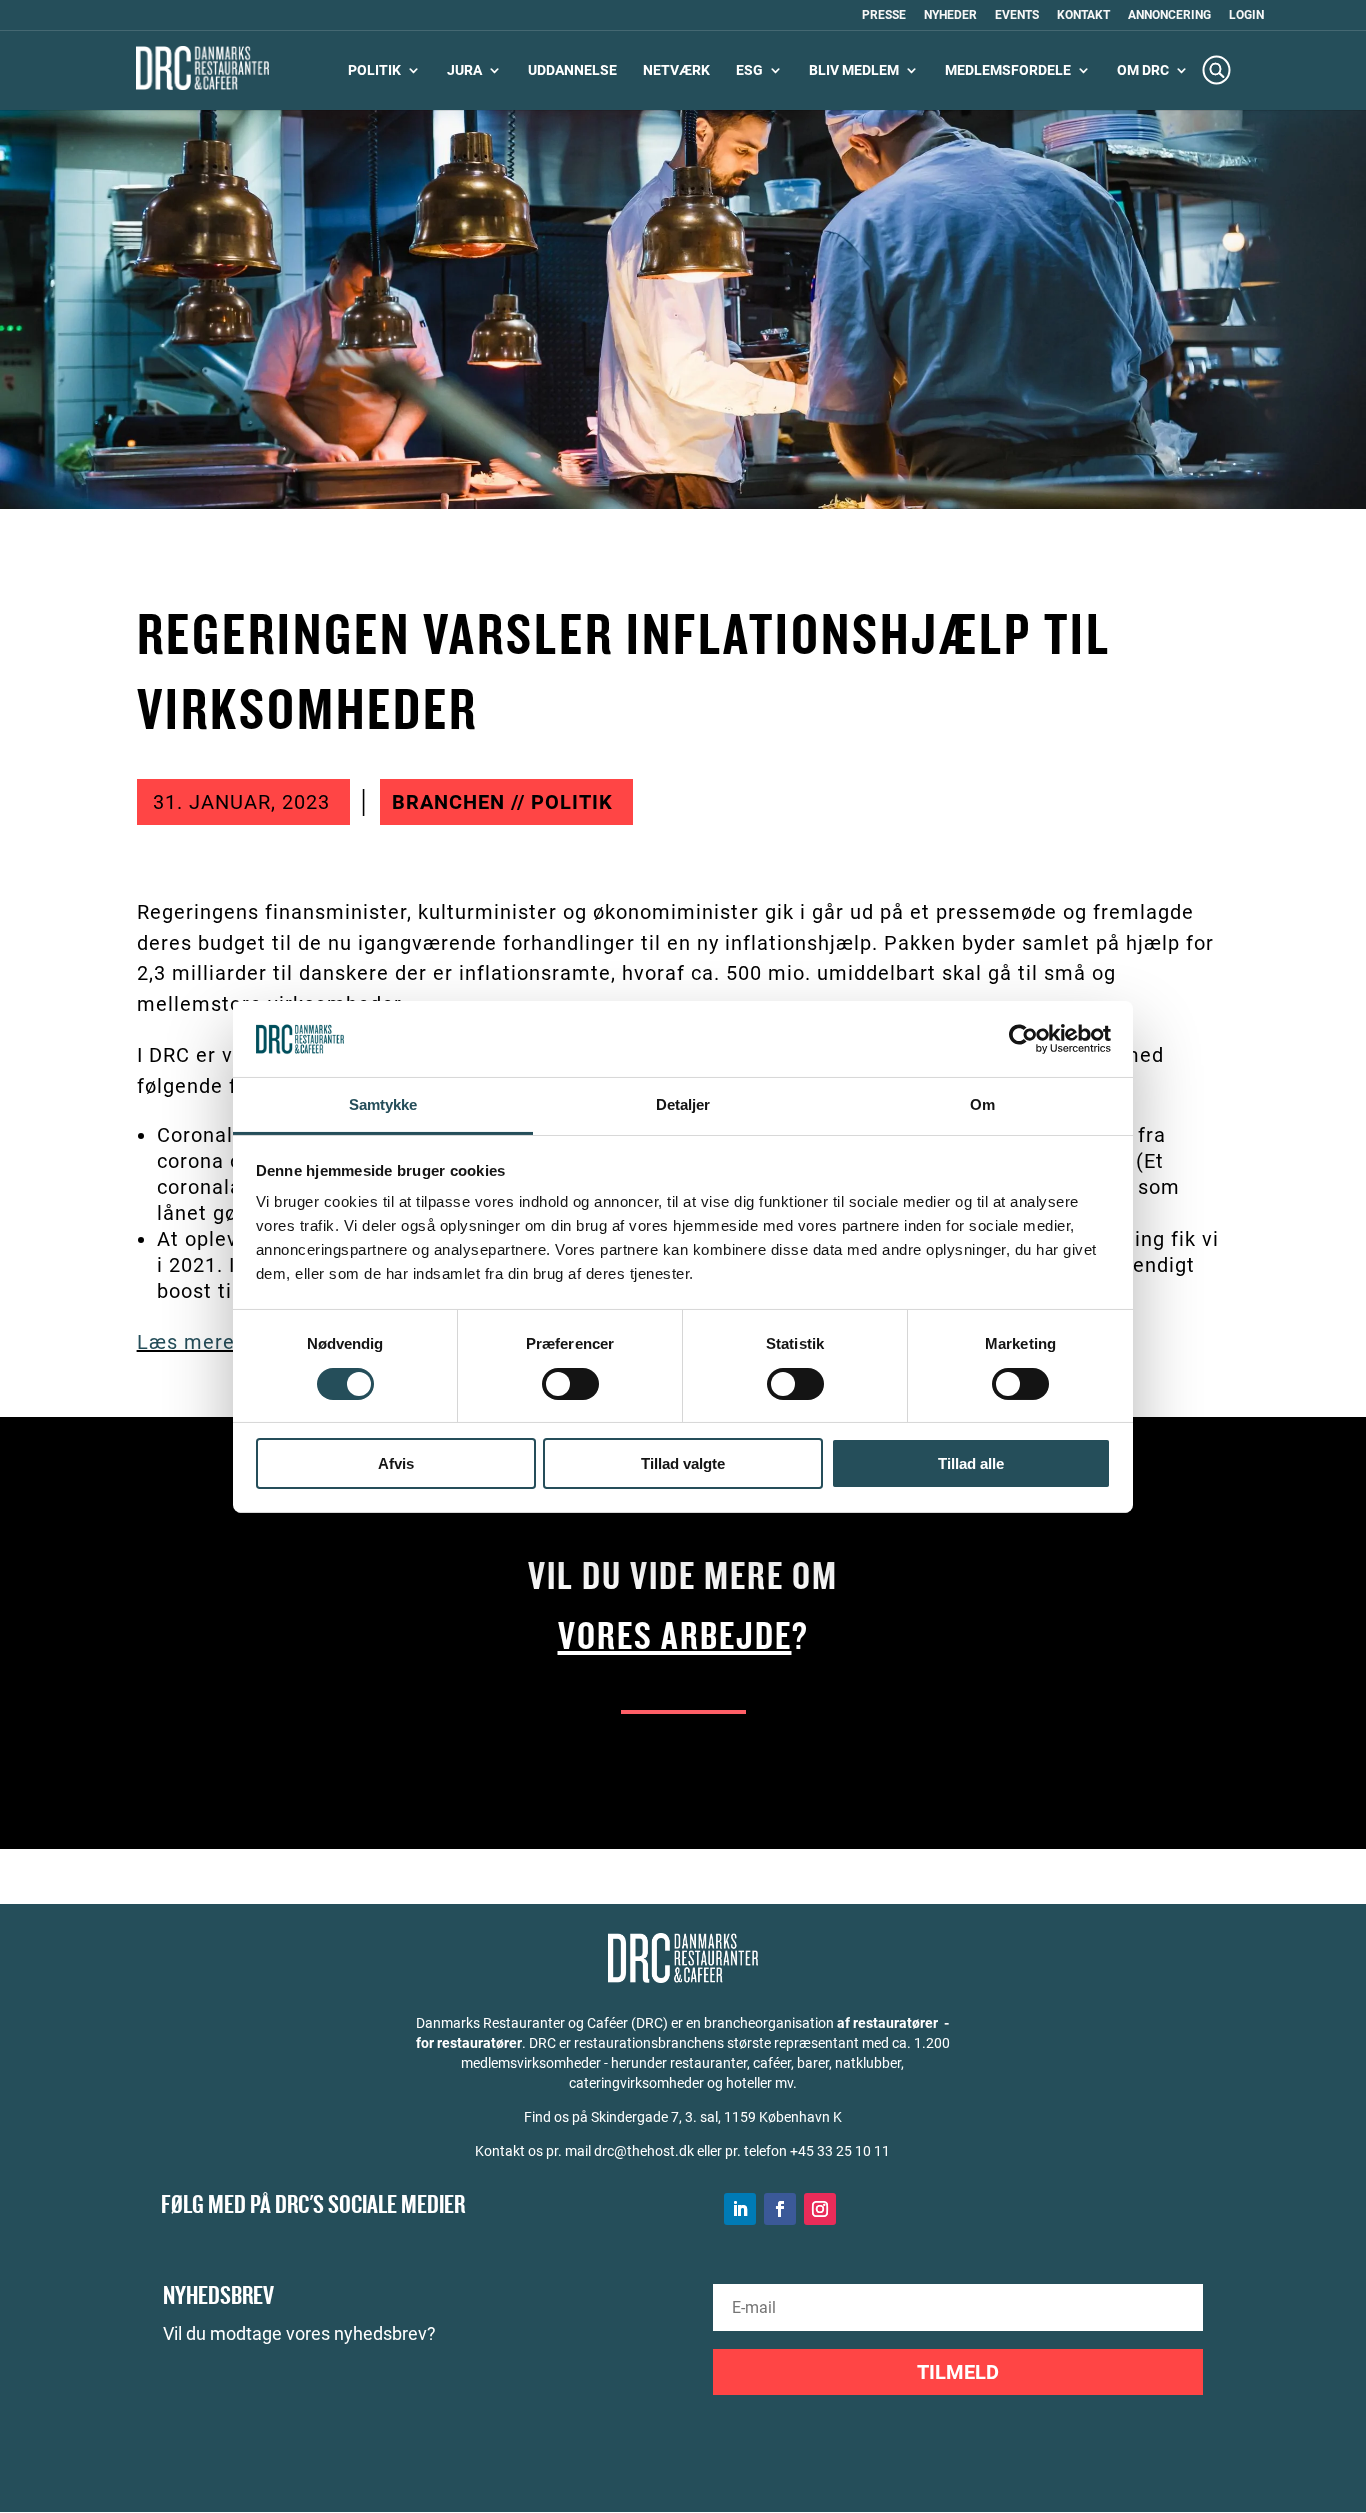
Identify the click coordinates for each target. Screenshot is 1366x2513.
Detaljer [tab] (683, 1104)
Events (1017, 15)
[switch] (570, 1384)
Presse (884, 15)
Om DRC (1143, 70)
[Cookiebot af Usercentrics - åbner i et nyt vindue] (1023, 1039)
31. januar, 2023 (241, 802)
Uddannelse (572, 70)
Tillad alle (971, 1463)
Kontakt (1083, 15)
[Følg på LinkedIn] (740, 2209)
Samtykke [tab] (383, 1104)
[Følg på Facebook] (780, 2209)
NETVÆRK (676, 70)
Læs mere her (205, 1342)
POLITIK (374, 70)
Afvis (396, 1463)
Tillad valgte (683, 1463)
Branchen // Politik (502, 802)
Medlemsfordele (1008, 70)
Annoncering (1169, 15)
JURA (464, 70)
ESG (749, 70)
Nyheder (950, 15)
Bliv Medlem (854, 70)
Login (1246, 15)
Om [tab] (982, 1104)
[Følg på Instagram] (820, 2209)
